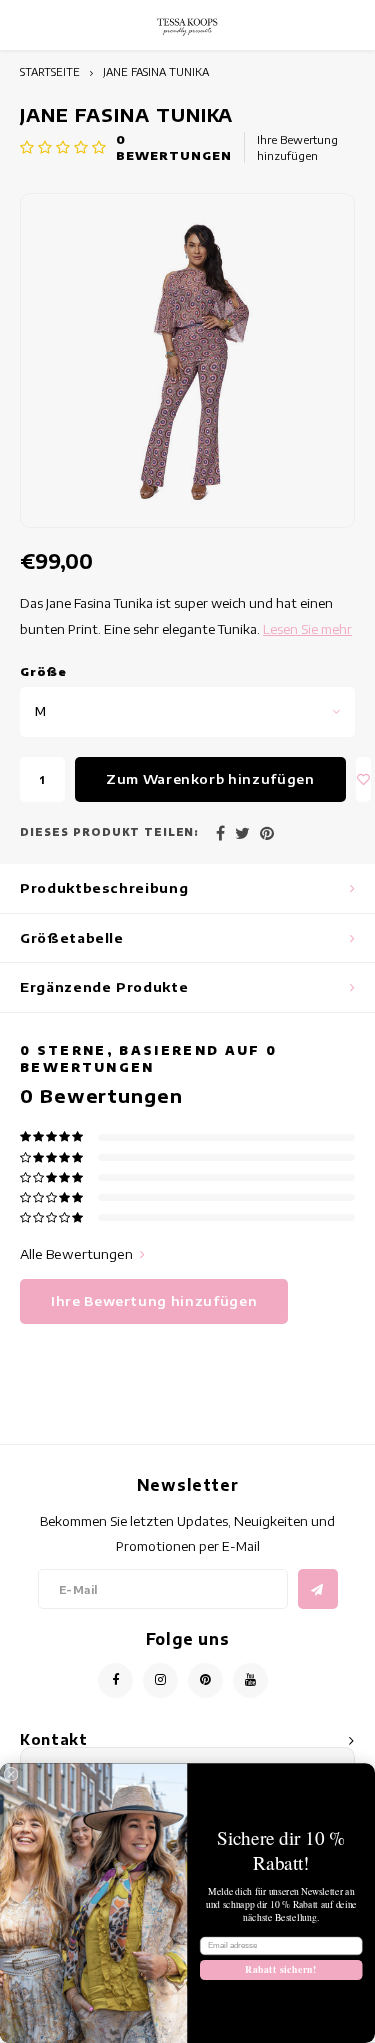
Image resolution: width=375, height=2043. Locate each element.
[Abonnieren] (318, 1589)
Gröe (44, 671)
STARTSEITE (50, 71)
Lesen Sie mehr (307, 629)
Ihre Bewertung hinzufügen (297, 147)
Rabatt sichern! (281, 1969)
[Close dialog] (11, 1774)
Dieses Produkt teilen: (109, 832)
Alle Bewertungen (76, 1254)
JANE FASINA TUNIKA (156, 71)
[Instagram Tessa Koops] (160, 1680)
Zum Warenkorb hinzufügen (210, 779)
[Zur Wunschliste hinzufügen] (364, 779)
